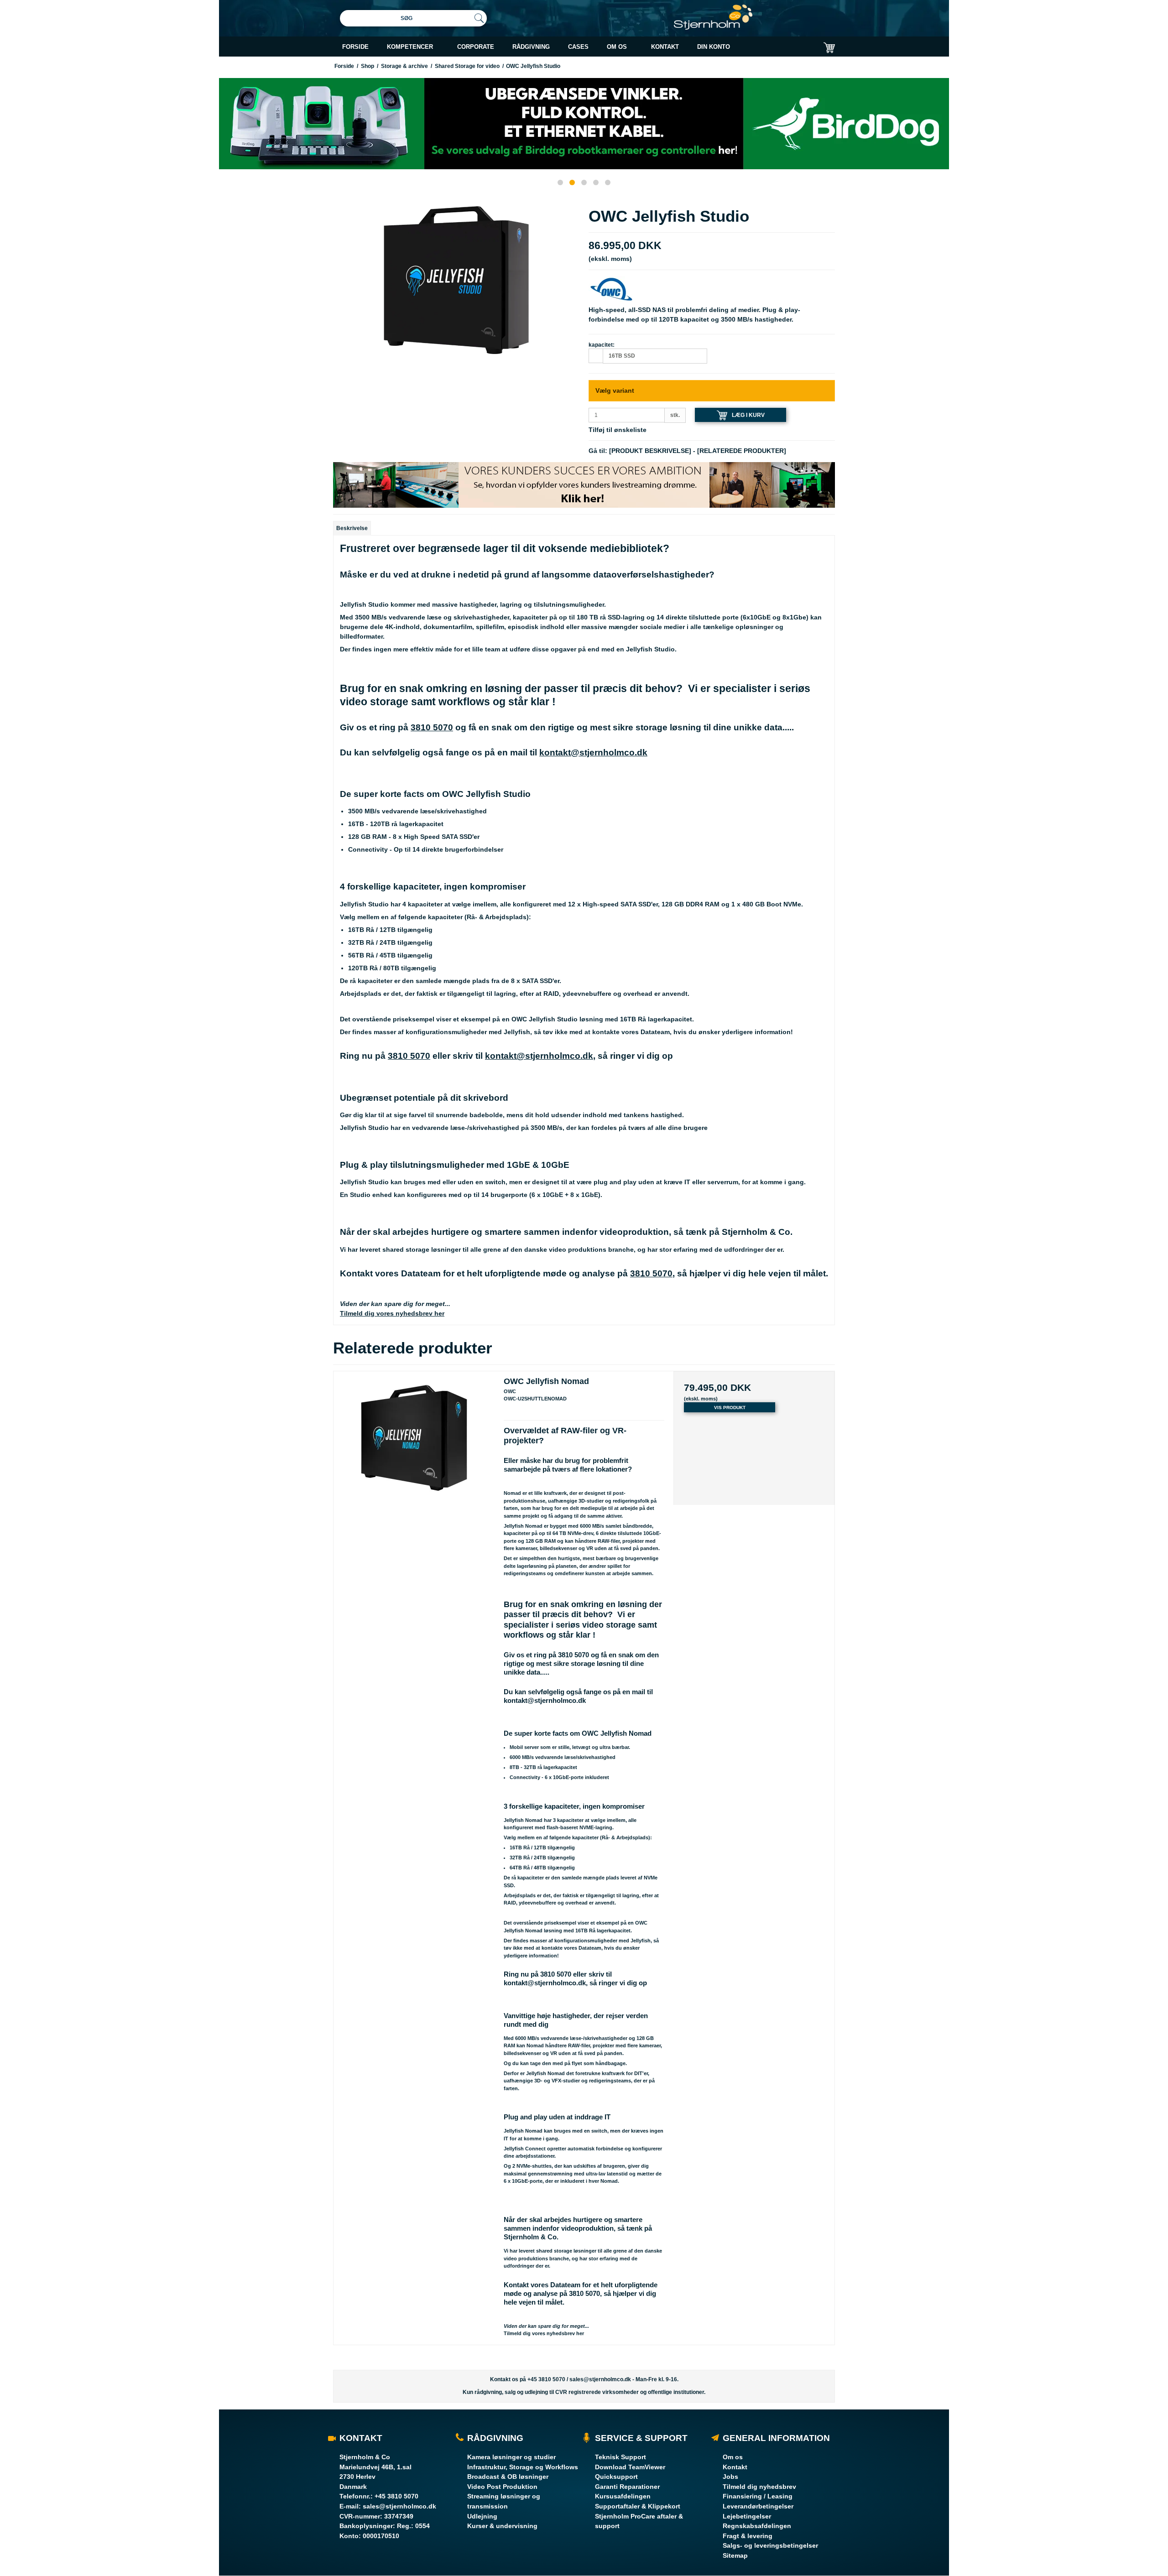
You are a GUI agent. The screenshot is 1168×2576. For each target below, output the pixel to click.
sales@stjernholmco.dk (600, 2379)
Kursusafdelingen (623, 2496)
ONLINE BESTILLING (753, 70)
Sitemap (735, 2555)
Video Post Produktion (502, 2487)
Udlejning (482, 2516)
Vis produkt (730, 1408)
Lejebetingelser (747, 2516)
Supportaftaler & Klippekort (638, 2506)
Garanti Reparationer (627, 2487)
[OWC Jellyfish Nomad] (414, 1452)
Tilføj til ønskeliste (618, 430)
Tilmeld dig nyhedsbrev (759, 2487)
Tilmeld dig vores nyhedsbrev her (392, 1313)
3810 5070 (432, 727)
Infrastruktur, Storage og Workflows (523, 2467)
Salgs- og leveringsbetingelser (770, 2545)
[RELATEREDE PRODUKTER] (742, 451)
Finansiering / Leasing (758, 2496)
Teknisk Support (620, 2457)
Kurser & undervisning (502, 2526)
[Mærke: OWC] (611, 288)
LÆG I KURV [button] (748, 415)
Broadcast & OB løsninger (508, 2477)
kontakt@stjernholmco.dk (593, 752)
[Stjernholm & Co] (713, 17)
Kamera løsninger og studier (511, 2457)
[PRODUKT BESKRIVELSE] (650, 451)
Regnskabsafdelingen (757, 2526)
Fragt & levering (748, 2536)
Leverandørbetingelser (758, 2506)
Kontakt (735, 2467)
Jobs (730, 2477)
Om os (733, 2457)
